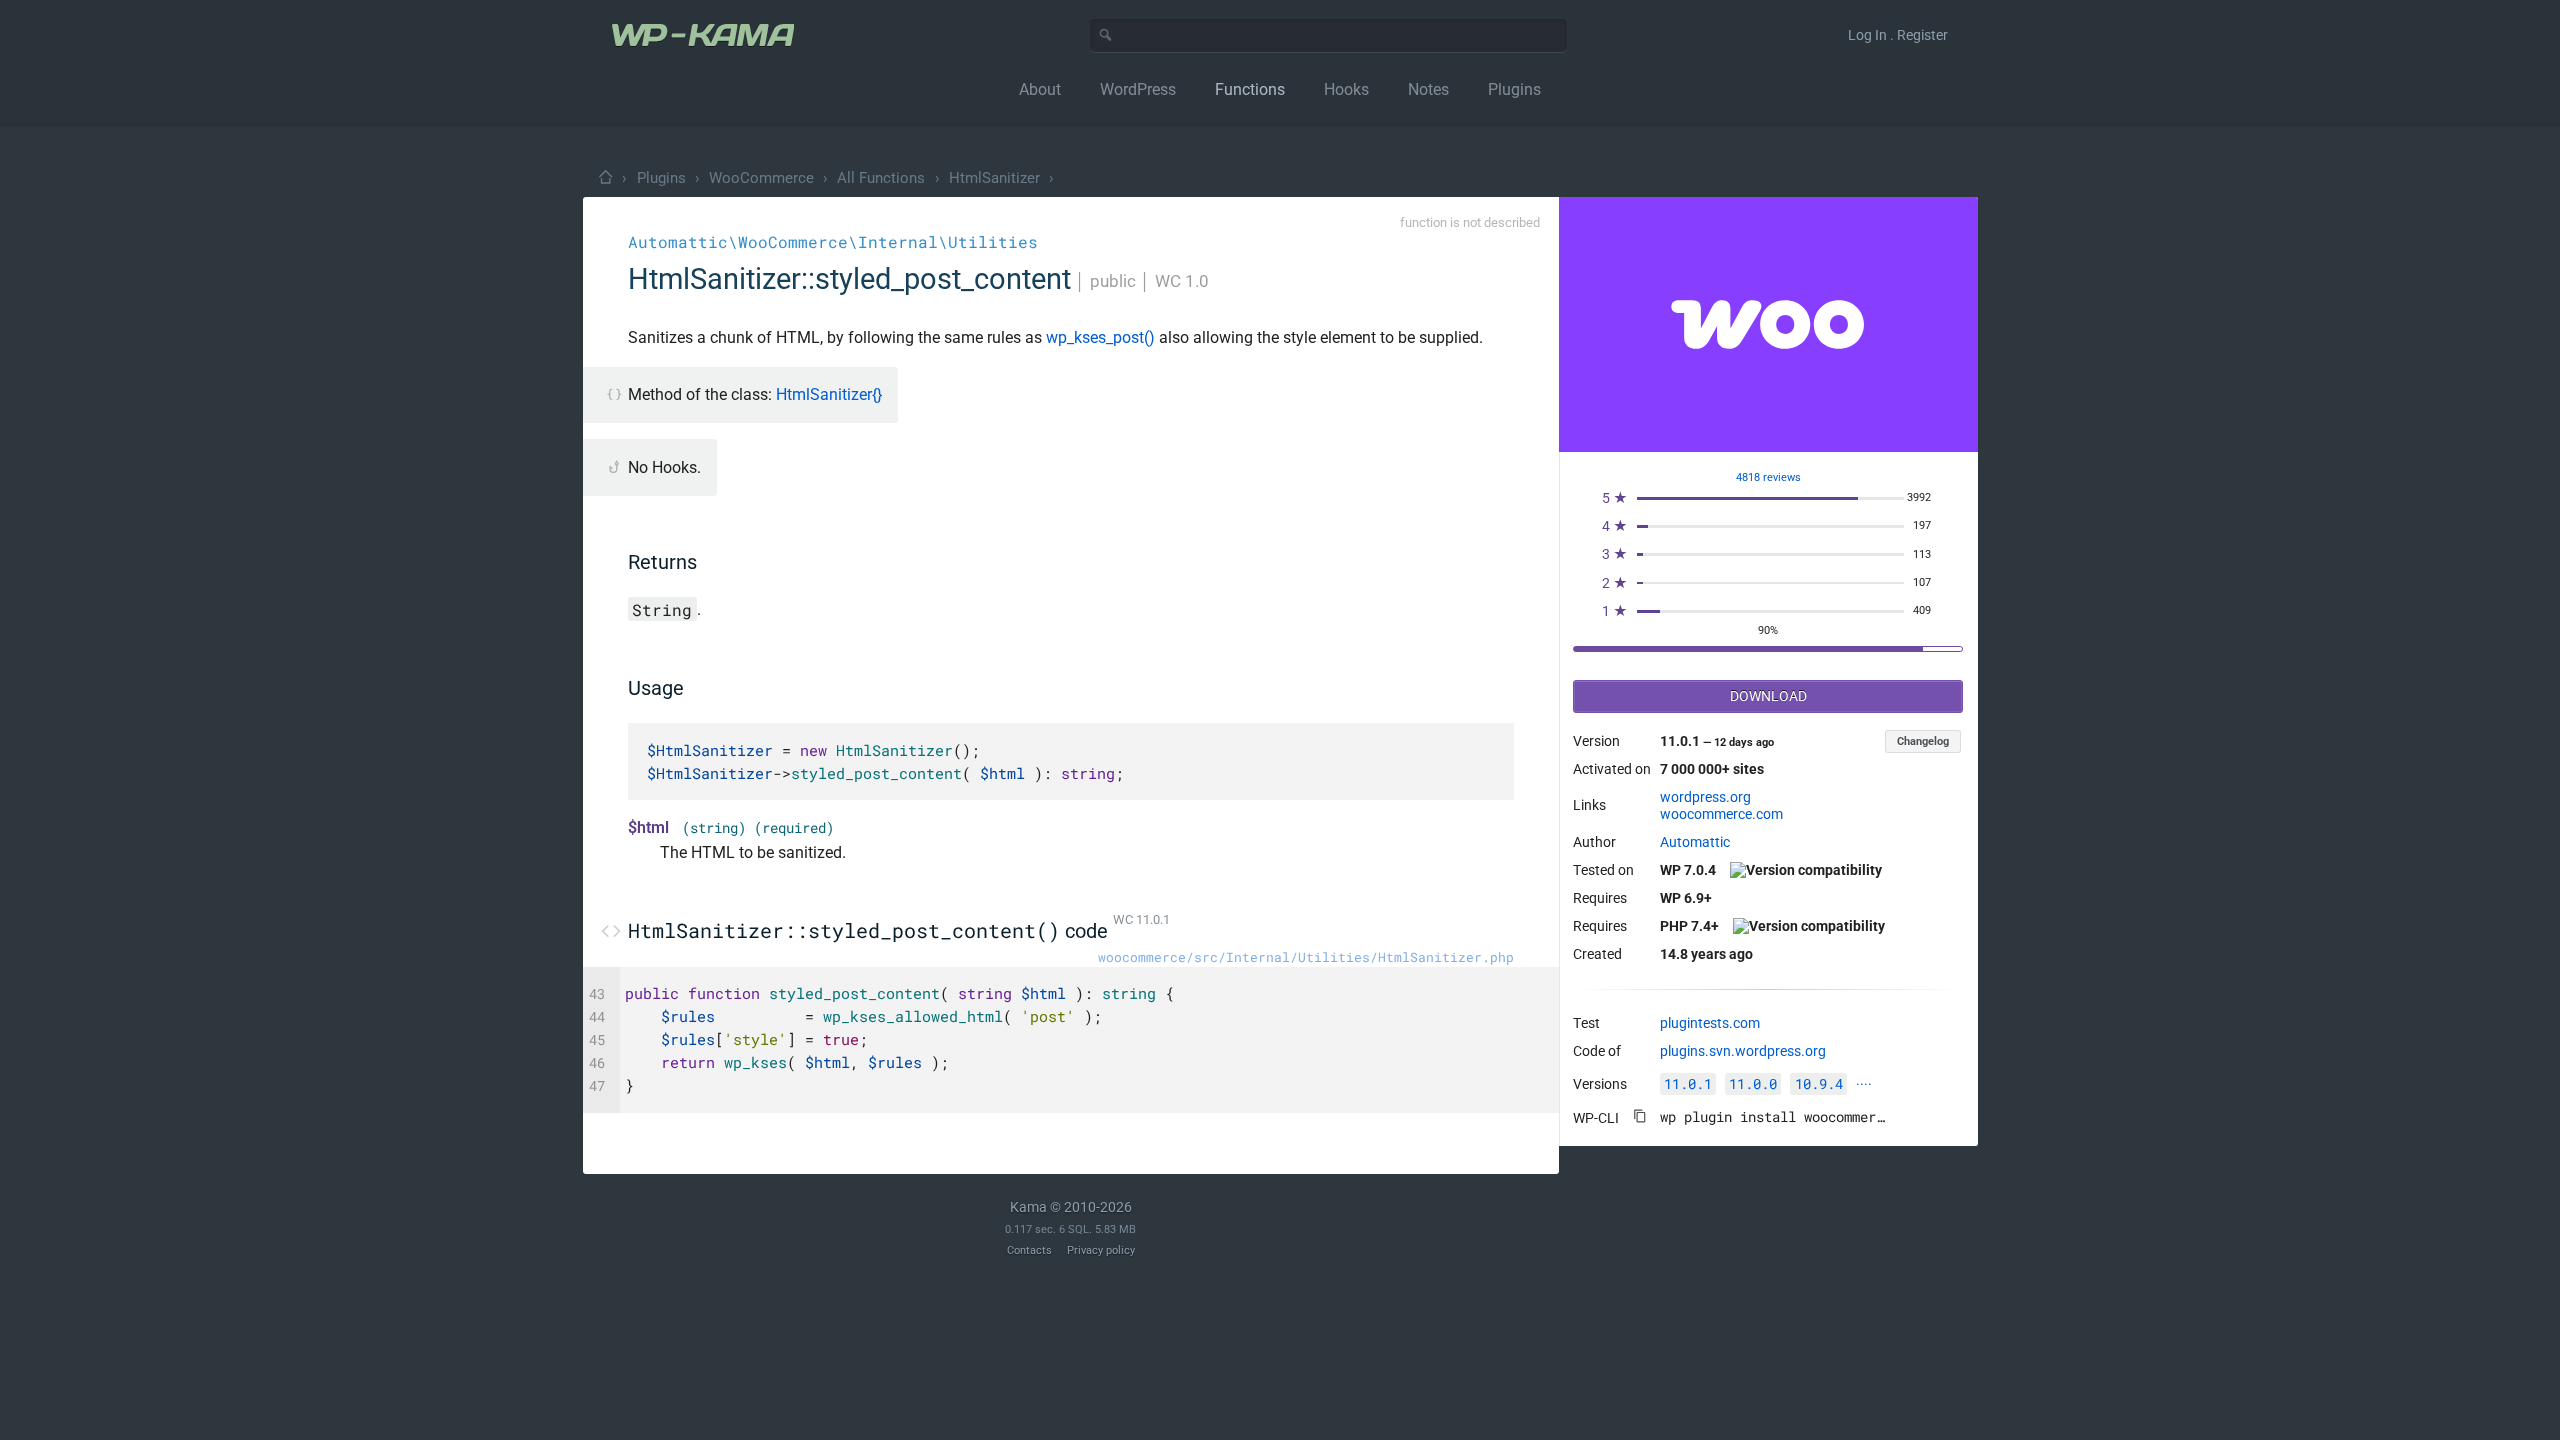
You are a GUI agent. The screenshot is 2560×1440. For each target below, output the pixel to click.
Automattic (1695, 842)
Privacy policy (1101, 1250)
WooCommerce (761, 178)
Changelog (1923, 741)
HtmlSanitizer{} (829, 394)
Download (1768, 696)
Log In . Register (1898, 35)
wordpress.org (1705, 797)
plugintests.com (1710, 1023)
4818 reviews (1768, 477)
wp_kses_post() (1100, 337)
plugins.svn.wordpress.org (1743, 1051)
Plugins (661, 178)
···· (1864, 1084)
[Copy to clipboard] (1640, 1116)
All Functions (881, 178)
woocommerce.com (1721, 814)
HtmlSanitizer (994, 178)
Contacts (1029, 1250)
